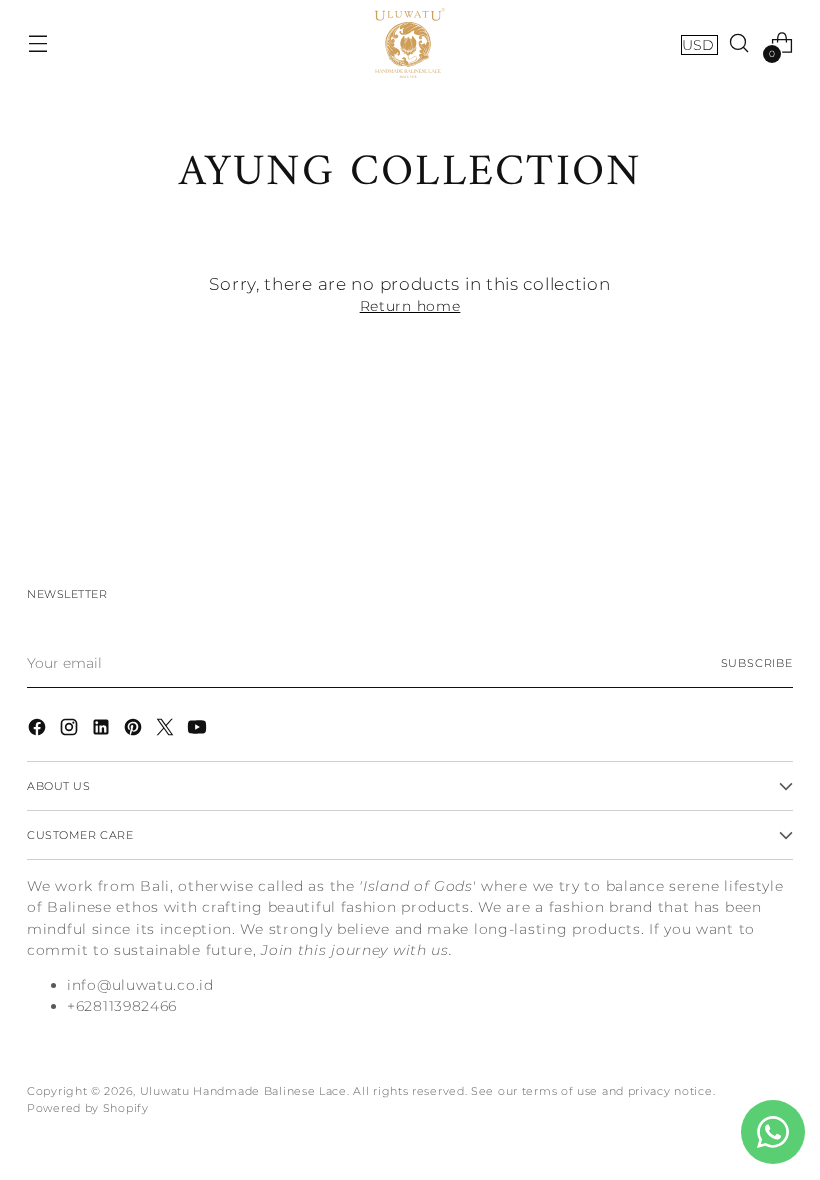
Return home (410, 306)
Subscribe (757, 663)
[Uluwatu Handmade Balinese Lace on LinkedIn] (103, 730)
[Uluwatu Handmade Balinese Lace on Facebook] (39, 730)
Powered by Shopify (88, 1108)
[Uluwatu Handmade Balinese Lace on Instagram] (71, 730)
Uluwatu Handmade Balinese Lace (243, 1091)
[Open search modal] (739, 43)
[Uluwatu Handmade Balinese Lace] (410, 43)
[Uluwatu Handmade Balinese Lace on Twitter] (167, 730)
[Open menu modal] (37, 43)
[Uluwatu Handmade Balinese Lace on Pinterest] (135, 730)
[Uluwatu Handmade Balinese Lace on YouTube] (199, 730)
